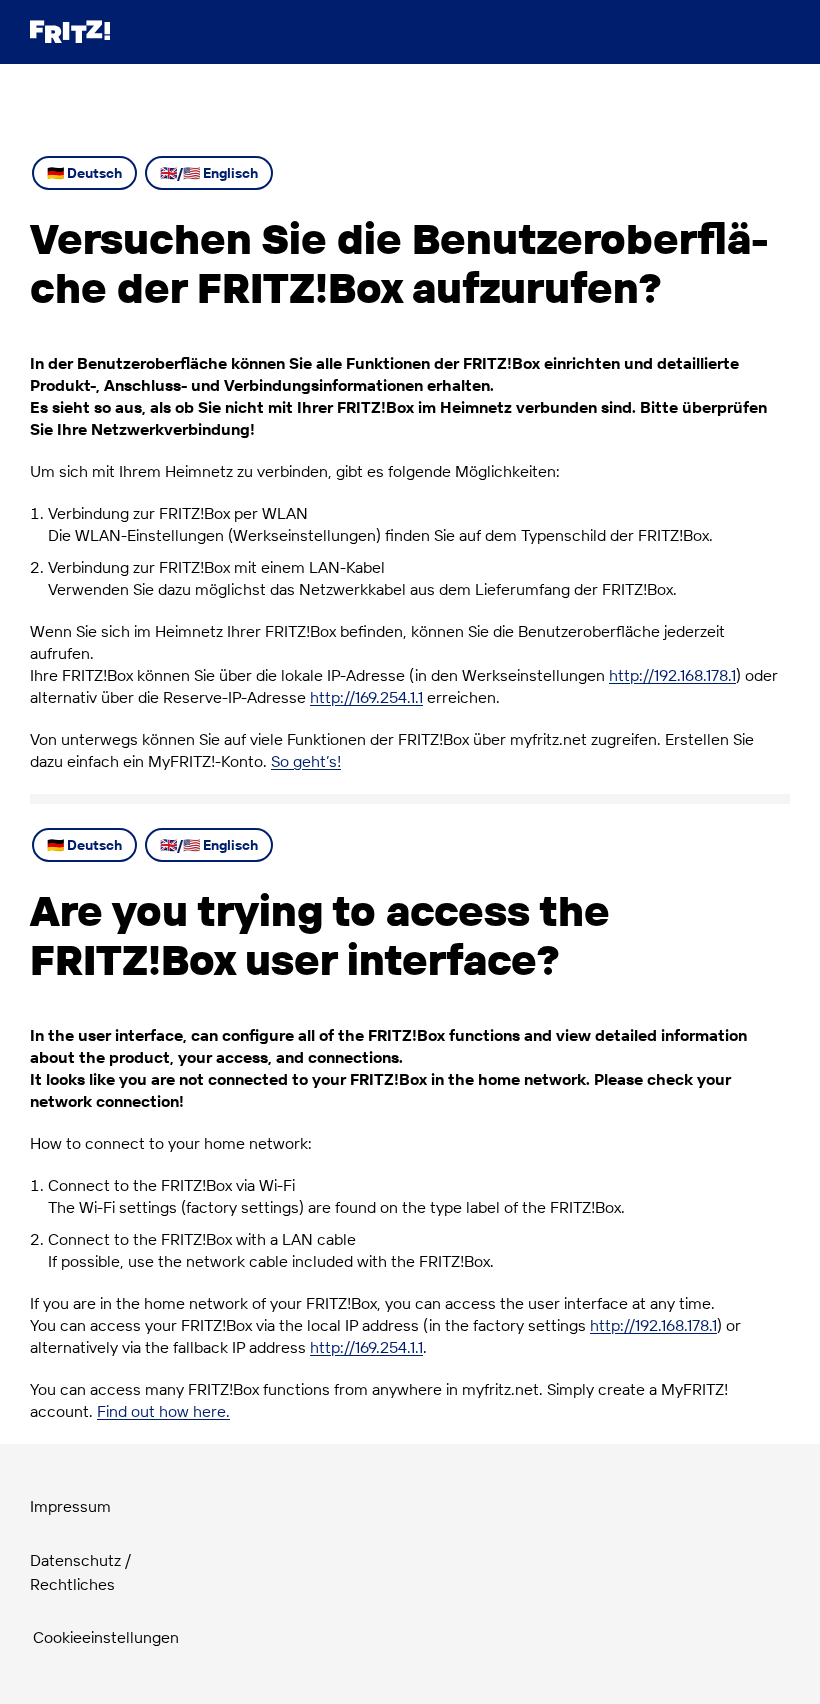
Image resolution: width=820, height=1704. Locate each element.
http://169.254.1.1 (366, 697)
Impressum (70, 1506)
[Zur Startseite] (70, 31)
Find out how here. (163, 1411)
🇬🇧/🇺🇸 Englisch (209, 173)
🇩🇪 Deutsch (84, 173)
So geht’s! (306, 761)
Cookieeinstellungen (106, 1637)
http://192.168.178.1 (672, 675)
